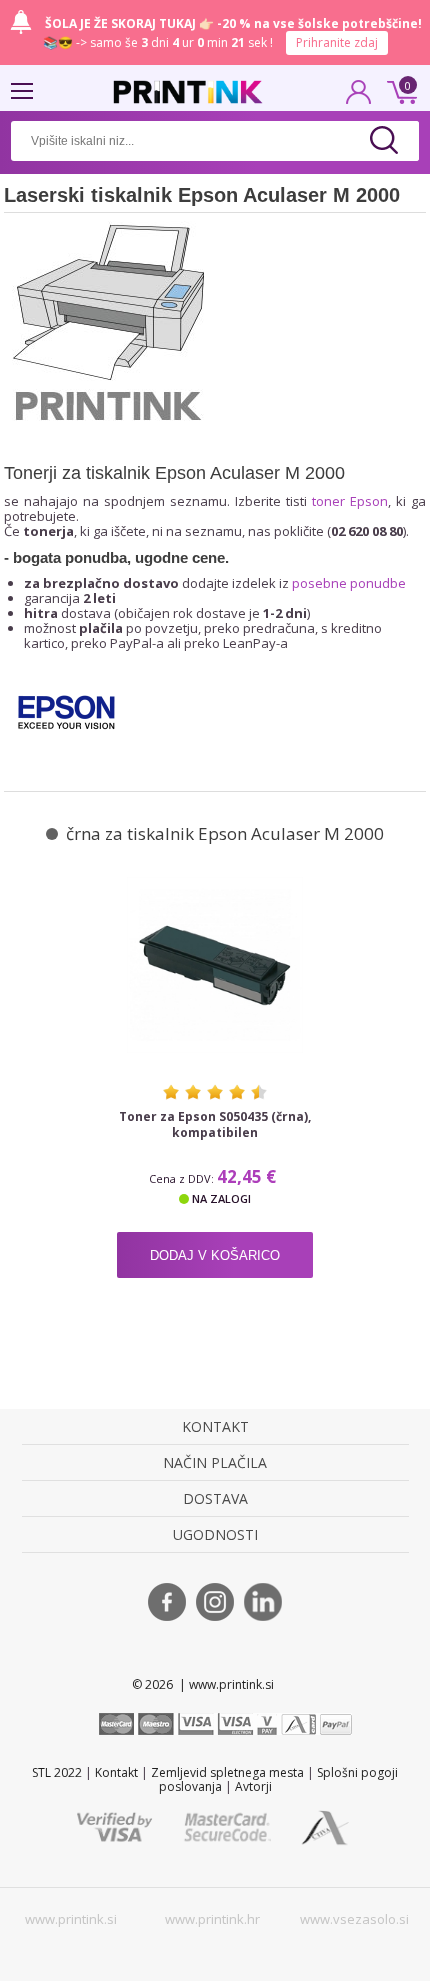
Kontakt (116, 1772)
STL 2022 (57, 1772)
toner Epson (350, 501)
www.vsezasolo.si (354, 1919)
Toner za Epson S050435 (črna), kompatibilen (215, 1125)
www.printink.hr (212, 1919)
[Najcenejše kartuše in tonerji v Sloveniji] (188, 92)
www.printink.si (71, 1919)
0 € (399, 90)
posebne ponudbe (349, 583)
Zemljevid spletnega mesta (227, 1772)
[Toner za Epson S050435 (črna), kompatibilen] (215, 965)
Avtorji (253, 1786)
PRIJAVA (359, 98)
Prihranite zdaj (337, 42)
